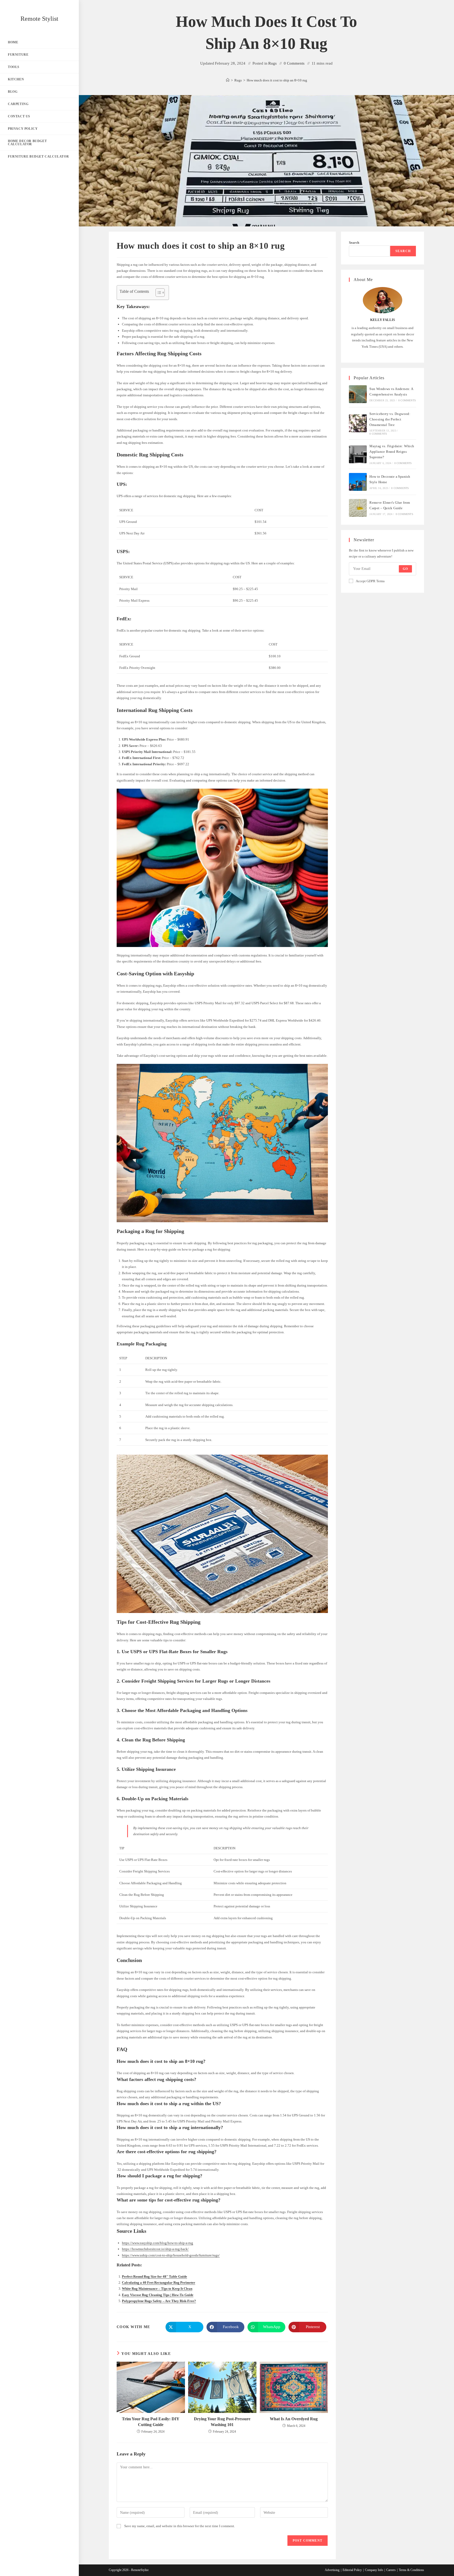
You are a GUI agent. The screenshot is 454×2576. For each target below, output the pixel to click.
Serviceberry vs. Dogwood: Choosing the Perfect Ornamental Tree (390, 419)
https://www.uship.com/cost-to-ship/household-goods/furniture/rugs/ (171, 2255)
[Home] (228, 80)
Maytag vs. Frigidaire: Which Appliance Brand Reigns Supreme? (392, 452)
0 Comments (294, 63)
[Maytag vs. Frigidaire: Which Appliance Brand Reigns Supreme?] (358, 454)
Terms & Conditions (411, 2570)
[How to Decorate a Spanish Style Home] (358, 482)
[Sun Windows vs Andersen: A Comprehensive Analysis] (358, 394)
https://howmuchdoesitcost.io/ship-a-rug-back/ (155, 2249)
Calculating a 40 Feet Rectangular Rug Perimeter (159, 2283)
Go (405, 569)
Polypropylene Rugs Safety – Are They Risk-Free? (159, 2301)
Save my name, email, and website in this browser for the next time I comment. (180, 2526)
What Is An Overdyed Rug (294, 2419)
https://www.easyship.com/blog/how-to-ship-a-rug (158, 2243)
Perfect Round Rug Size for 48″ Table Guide (154, 2276)
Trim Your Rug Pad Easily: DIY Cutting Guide (151, 2422)
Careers (391, 2570)
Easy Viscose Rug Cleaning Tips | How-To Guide (158, 2295)
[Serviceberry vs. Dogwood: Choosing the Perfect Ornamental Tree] (358, 423)
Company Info (374, 2570)
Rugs (272, 63)
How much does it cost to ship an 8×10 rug (277, 80)
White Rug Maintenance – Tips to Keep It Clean (157, 2289)
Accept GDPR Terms (370, 581)
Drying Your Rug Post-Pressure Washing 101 (222, 2422)
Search (354, 243)
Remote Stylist (39, 19)
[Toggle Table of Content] (158, 293)
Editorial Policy (352, 2570)
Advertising (332, 2570)
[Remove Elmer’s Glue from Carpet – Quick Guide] (358, 508)
